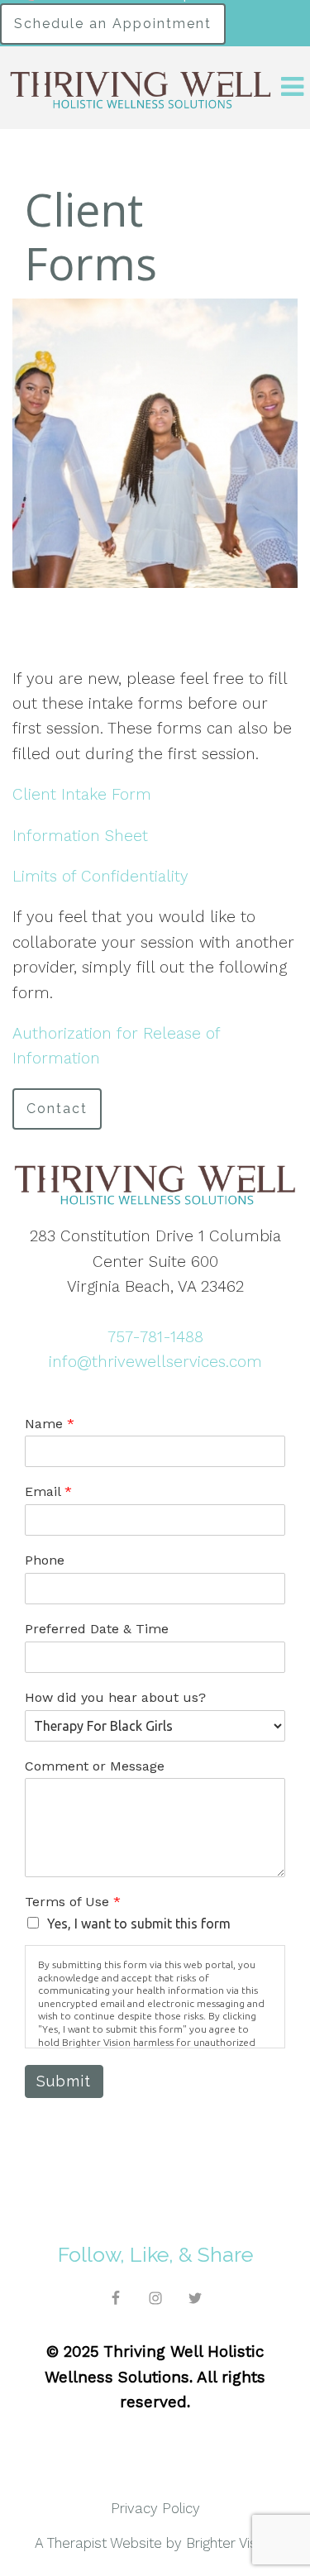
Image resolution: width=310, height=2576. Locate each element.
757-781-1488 (155, 1337)
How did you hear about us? (115, 1697)
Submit (64, 2081)
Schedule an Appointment (113, 24)
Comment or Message (95, 1766)
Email (48, 1491)
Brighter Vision (231, 2543)
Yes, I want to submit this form (139, 1924)
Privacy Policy (155, 2508)
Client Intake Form (82, 794)
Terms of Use (73, 1902)
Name (50, 1424)
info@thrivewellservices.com (155, 1362)
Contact (57, 1109)
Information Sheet (80, 836)
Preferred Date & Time (97, 1629)
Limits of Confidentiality (100, 876)
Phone (45, 1560)
